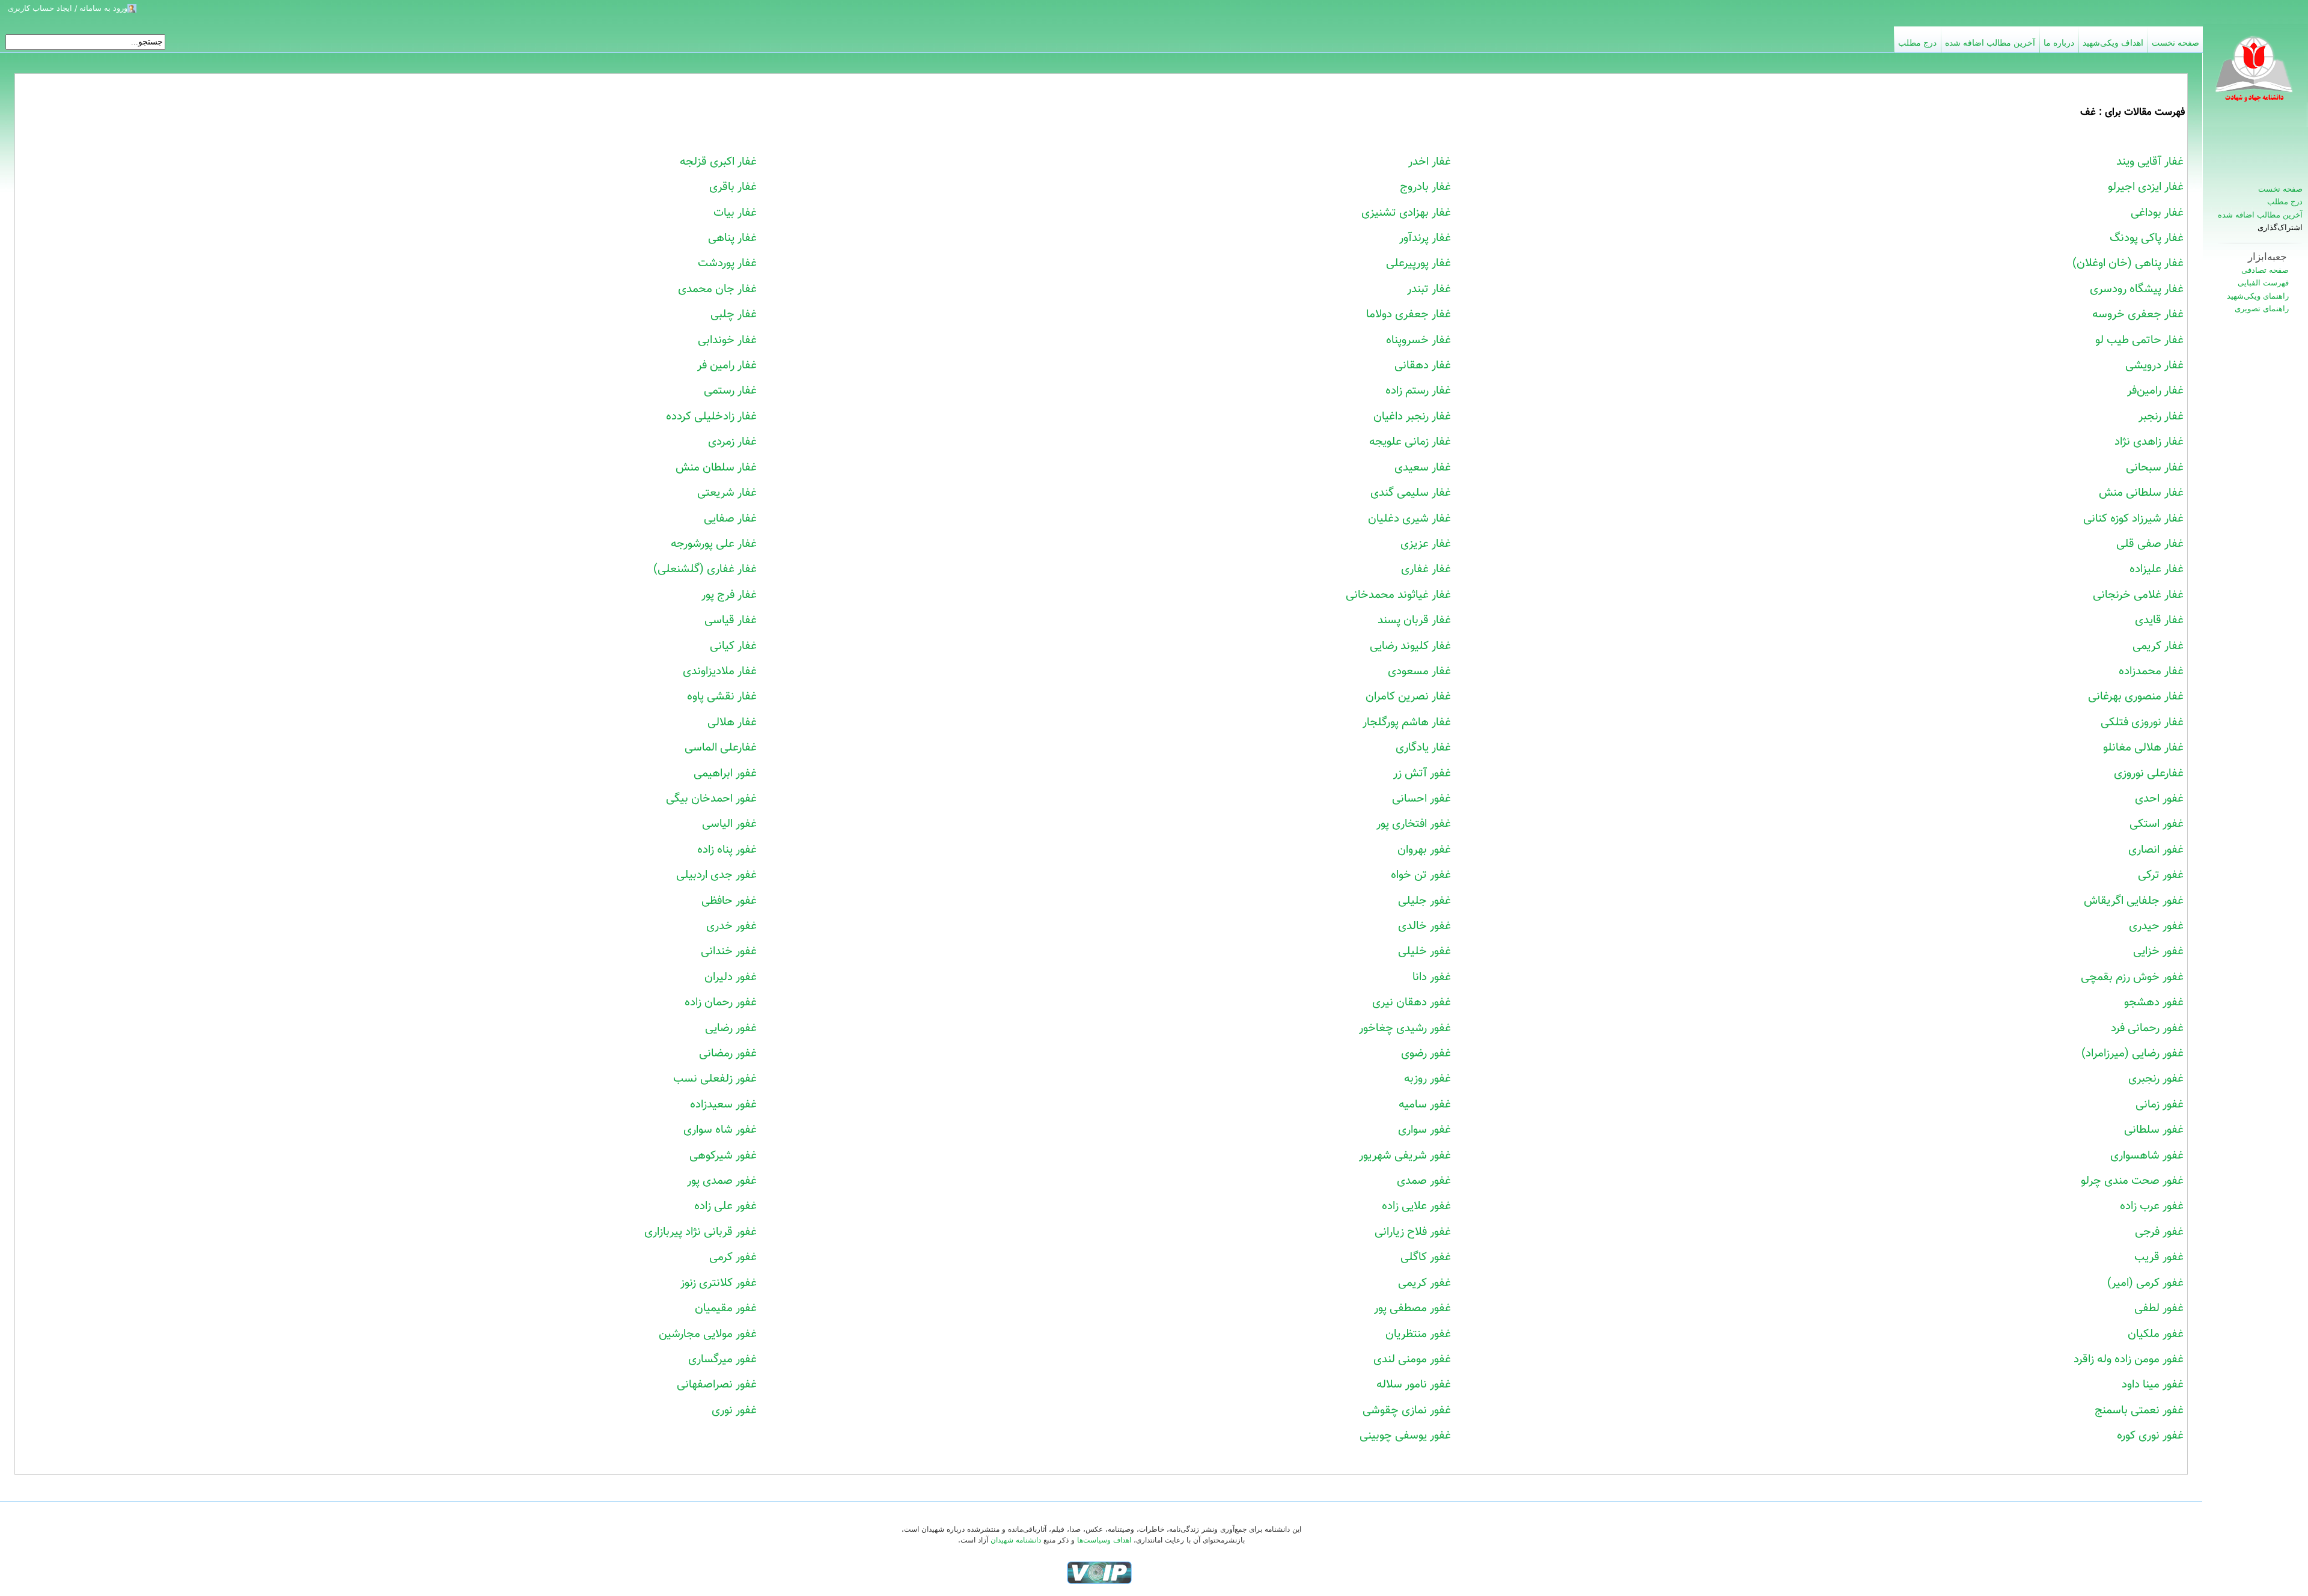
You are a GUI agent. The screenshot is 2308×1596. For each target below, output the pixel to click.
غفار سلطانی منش (2141, 493)
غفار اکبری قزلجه (718, 162)
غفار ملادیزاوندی (720, 671)
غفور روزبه (1427, 1079)
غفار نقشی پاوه (722, 696)
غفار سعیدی (1423, 468)
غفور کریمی (1424, 1283)
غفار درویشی (2154, 365)
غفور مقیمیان (726, 1308)
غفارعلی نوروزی (2149, 773)
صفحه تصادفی (2265, 270)
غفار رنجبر (2161, 416)
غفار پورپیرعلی (1418, 263)
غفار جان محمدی (717, 289)
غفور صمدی (1424, 1181)
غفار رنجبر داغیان (1412, 416)
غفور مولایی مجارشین (708, 1334)
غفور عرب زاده (2152, 1206)
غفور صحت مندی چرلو (2132, 1181)
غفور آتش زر (1422, 773)
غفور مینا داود (2153, 1384)
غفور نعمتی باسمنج (2139, 1410)
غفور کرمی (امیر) (2145, 1283)
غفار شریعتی (727, 493)
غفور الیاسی (729, 824)
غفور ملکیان (2156, 1334)
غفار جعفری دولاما (1409, 314)
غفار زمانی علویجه (1410, 442)
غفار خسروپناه (1418, 340)
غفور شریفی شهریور (1405, 1156)
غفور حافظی (729, 901)
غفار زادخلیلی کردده (711, 416)
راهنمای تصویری (2262, 309)
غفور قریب (2159, 1257)
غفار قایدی (2159, 620)
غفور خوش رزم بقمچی (2132, 977)
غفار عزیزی (1426, 544)
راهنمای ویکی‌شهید (2258, 296)
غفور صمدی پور (722, 1181)
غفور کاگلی (1426, 1257)
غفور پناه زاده (727, 850)
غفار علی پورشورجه (714, 544)
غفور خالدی (1424, 926)
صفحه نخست (2280, 189)
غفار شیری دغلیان (1409, 519)
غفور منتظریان (1418, 1334)
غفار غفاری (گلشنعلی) (705, 569)
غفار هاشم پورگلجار (1407, 722)
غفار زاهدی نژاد (2149, 442)
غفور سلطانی (2154, 1130)
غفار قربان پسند (1414, 620)
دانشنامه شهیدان (1016, 1540)
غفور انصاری (2156, 850)
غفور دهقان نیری (1412, 1002)
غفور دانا (1432, 977)
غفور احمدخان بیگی (711, 799)
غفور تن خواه (1421, 875)
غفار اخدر (1430, 162)
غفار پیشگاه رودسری (2137, 289)
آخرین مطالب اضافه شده (2260, 215)
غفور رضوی (1426, 1053)
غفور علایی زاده (1416, 1206)
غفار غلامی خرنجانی (2138, 595)
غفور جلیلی (1424, 901)
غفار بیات (735, 213)
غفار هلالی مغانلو (2143, 748)
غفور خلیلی (1424, 951)
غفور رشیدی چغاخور (1405, 1028)
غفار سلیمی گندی (1411, 493)
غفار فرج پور (729, 595)
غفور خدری (731, 926)
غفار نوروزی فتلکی (2142, 722)
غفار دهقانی (1423, 365)
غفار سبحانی (2155, 468)
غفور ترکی (2161, 875)
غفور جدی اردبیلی (716, 875)
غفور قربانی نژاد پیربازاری (701, 1232)
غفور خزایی (2158, 951)
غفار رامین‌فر (2155, 391)
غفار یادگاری (1423, 748)
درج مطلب (2285, 202)
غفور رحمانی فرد (2147, 1028)
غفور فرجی (2159, 1232)
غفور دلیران (731, 977)
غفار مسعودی (1419, 671)
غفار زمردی (732, 442)
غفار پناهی (732, 238)
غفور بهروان (1424, 850)
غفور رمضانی (728, 1053)
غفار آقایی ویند (2150, 162)
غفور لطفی (2159, 1308)
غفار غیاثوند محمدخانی (1398, 595)
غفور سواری (1424, 1130)
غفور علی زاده (725, 1206)
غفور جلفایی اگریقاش (2134, 901)
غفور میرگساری (722, 1359)
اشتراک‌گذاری (2280, 228)
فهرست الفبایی (2263, 283)
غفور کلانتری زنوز (719, 1283)
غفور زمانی (2160, 1104)
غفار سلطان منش (716, 468)
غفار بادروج (1425, 187)
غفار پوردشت (727, 263)
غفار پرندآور (1425, 238)
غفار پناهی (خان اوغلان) (2128, 263)
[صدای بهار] (1099, 1572)
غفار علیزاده (2157, 569)
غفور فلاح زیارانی (1413, 1232)
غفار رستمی (730, 391)
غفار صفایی (730, 519)
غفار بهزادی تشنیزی (1406, 213)
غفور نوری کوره (2150, 1436)
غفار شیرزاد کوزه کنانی (2133, 519)
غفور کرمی (733, 1257)
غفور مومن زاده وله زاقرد (2129, 1359)
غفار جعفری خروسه (2138, 314)
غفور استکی (2157, 824)
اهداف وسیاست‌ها (1104, 1540)
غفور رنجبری (2156, 1079)
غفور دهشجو (2154, 1002)
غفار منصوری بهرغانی (2136, 696)
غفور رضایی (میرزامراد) (2132, 1053)
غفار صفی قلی (2150, 544)
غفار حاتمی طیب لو (2139, 340)
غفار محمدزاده (2151, 671)
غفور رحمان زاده (721, 1002)
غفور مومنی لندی (1412, 1359)
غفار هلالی (732, 722)
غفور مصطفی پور (1412, 1308)
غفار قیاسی (731, 620)
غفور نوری (734, 1410)
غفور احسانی (1421, 799)
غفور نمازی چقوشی (1407, 1410)
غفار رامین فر (727, 365)
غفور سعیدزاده (723, 1104)
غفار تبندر (1429, 289)
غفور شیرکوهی (723, 1156)
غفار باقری (733, 187)
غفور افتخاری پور (1414, 824)
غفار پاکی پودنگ (2147, 238)
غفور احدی (2159, 799)
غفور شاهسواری (2147, 1156)
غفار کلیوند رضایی (1410, 646)
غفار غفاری (1426, 569)
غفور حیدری (2156, 926)
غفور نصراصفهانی (717, 1384)
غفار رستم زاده (1418, 391)
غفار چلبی (734, 314)
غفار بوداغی (2157, 213)
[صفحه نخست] (2255, 75)
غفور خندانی (729, 951)
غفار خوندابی (727, 340)
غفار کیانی (733, 646)
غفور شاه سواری (720, 1130)
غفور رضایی (731, 1028)
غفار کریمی (2158, 646)
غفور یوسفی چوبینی (1405, 1436)
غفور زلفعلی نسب (715, 1079)
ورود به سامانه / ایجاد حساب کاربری (68, 8)
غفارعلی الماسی (721, 748)
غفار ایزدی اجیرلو (2146, 187)
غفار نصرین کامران (1408, 696)
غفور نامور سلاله (1414, 1384)
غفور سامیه (1425, 1104)
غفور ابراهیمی (725, 773)
